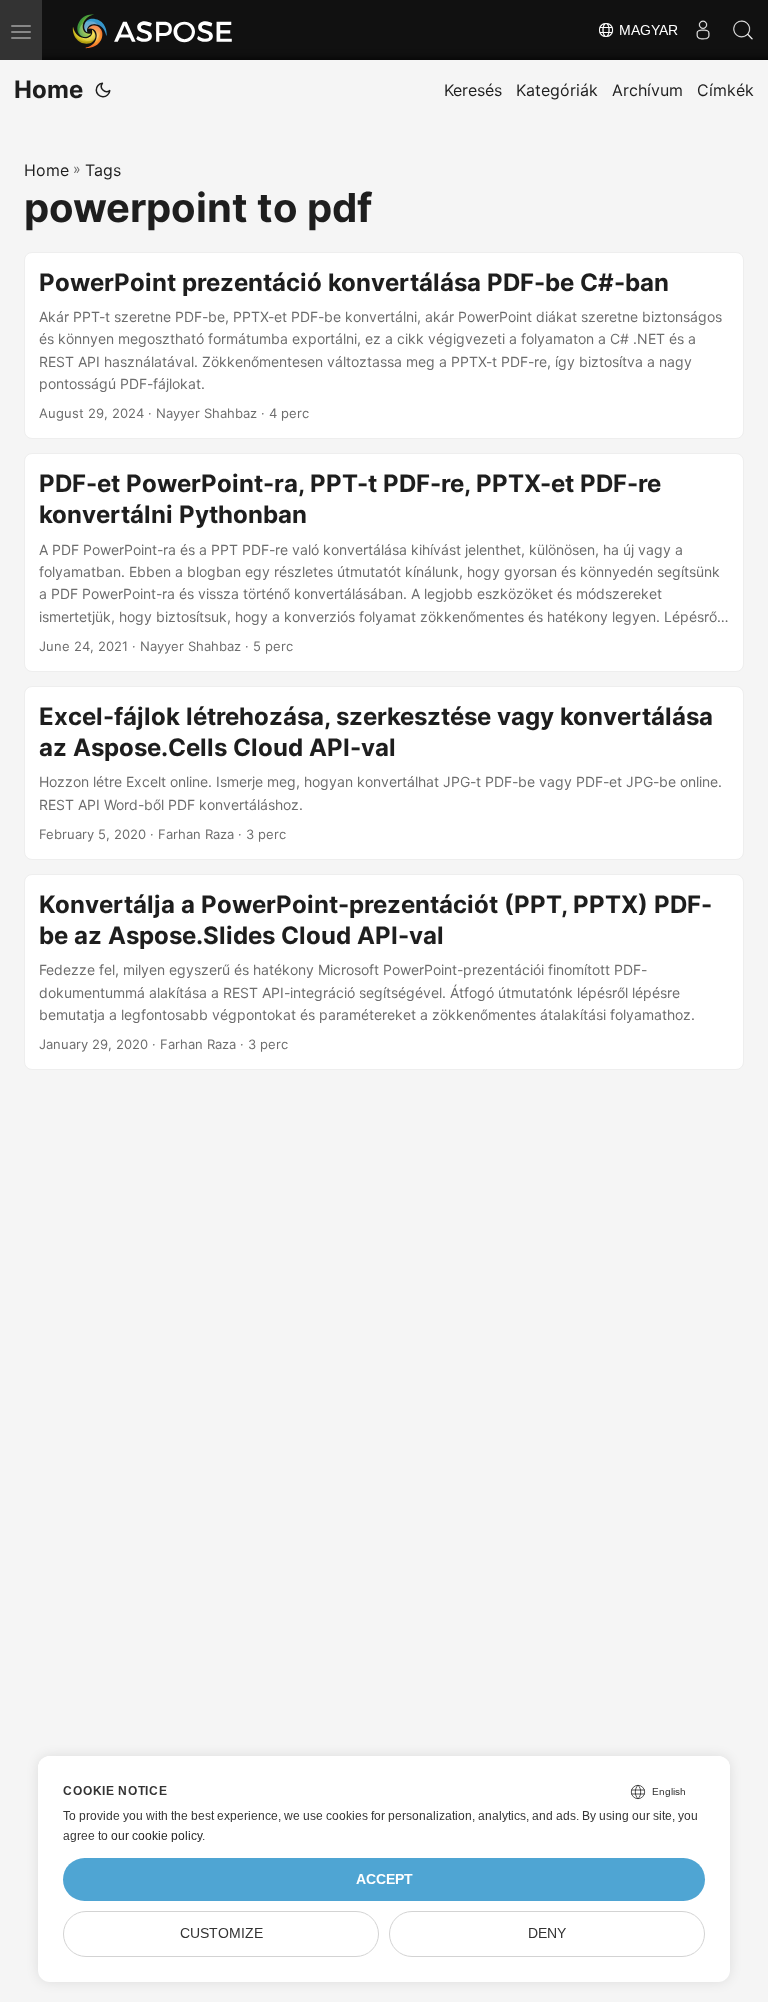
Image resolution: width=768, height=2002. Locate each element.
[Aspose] (153, 30)
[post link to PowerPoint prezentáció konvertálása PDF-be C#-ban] (384, 346)
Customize (221, 1933)
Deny (547, 1933)
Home (48, 89)
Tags (103, 170)
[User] (703, 30)
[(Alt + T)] (103, 90)
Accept (384, 1879)
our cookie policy (156, 1836)
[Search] (743, 30)
